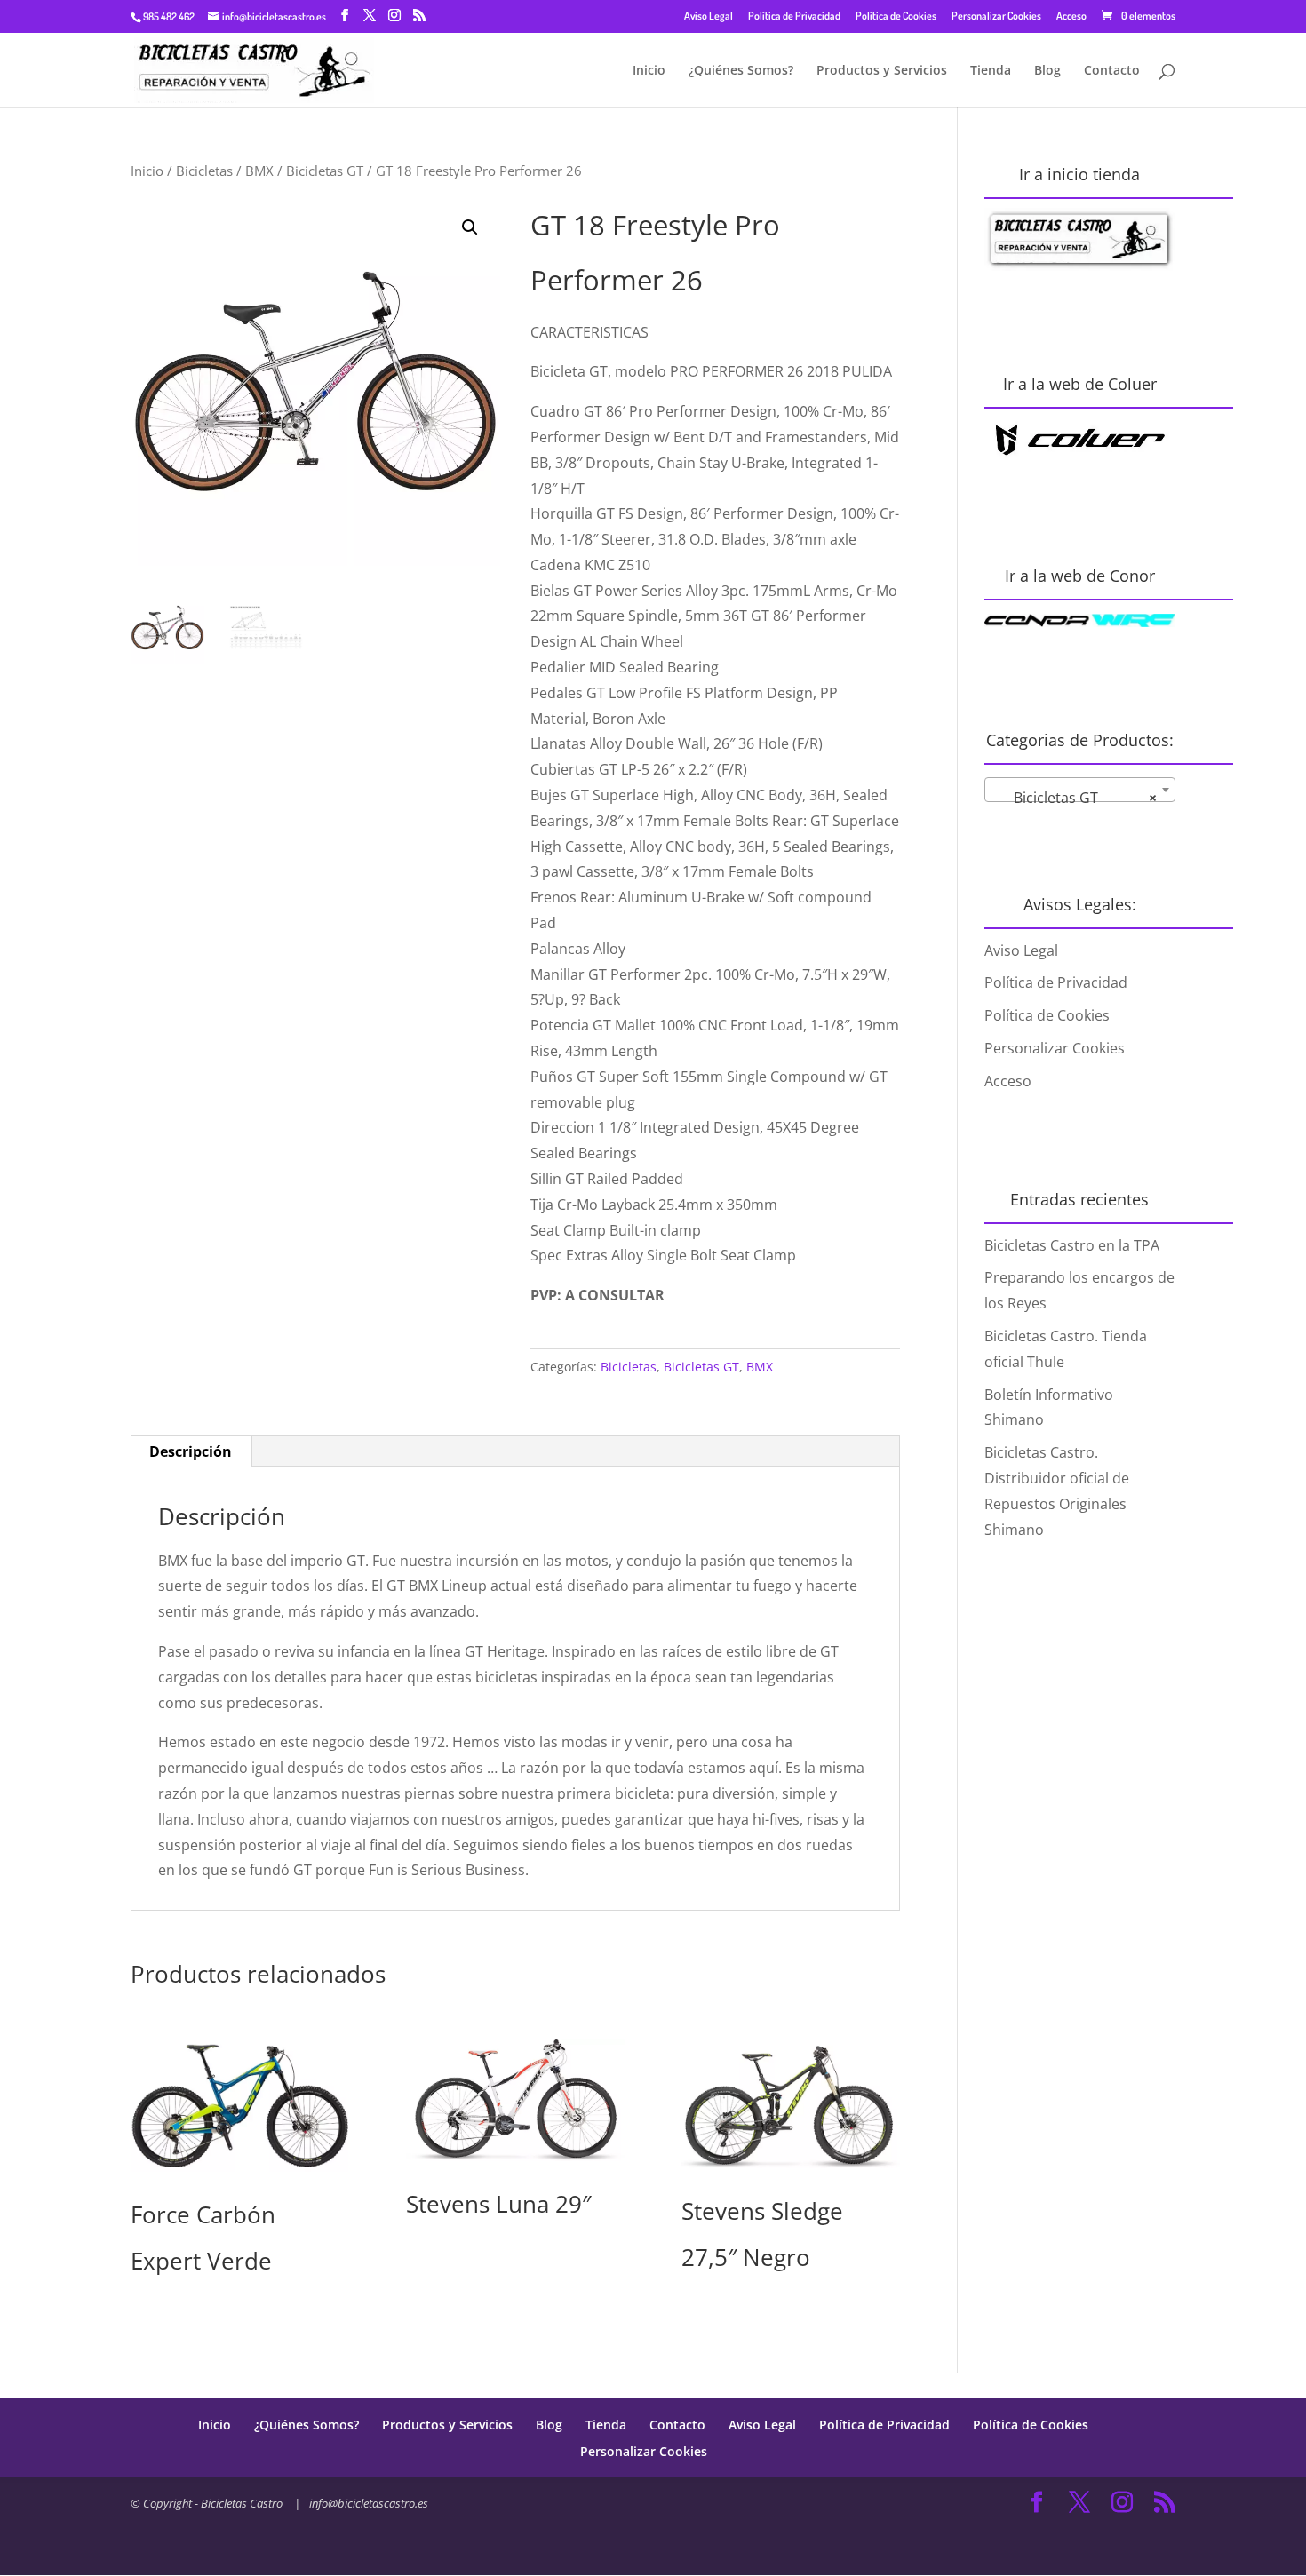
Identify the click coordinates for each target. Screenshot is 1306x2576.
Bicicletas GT (325, 171)
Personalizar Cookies (996, 16)
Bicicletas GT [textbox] (1075, 798)
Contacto (1112, 71)
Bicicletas (204, 171)
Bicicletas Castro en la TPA (1072, 1245)
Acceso (1071, 16)
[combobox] (1080, 790)
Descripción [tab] (191, 1451)
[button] (470, 227)
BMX (259, 171)
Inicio (649, 71)
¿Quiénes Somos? (741, 71)
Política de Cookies (896, 16)
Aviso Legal (709, 16)
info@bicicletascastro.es (369, 2503)
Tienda (991, 71)
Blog (1047, 71)
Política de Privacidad (794, 16)
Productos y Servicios (882, 71)
